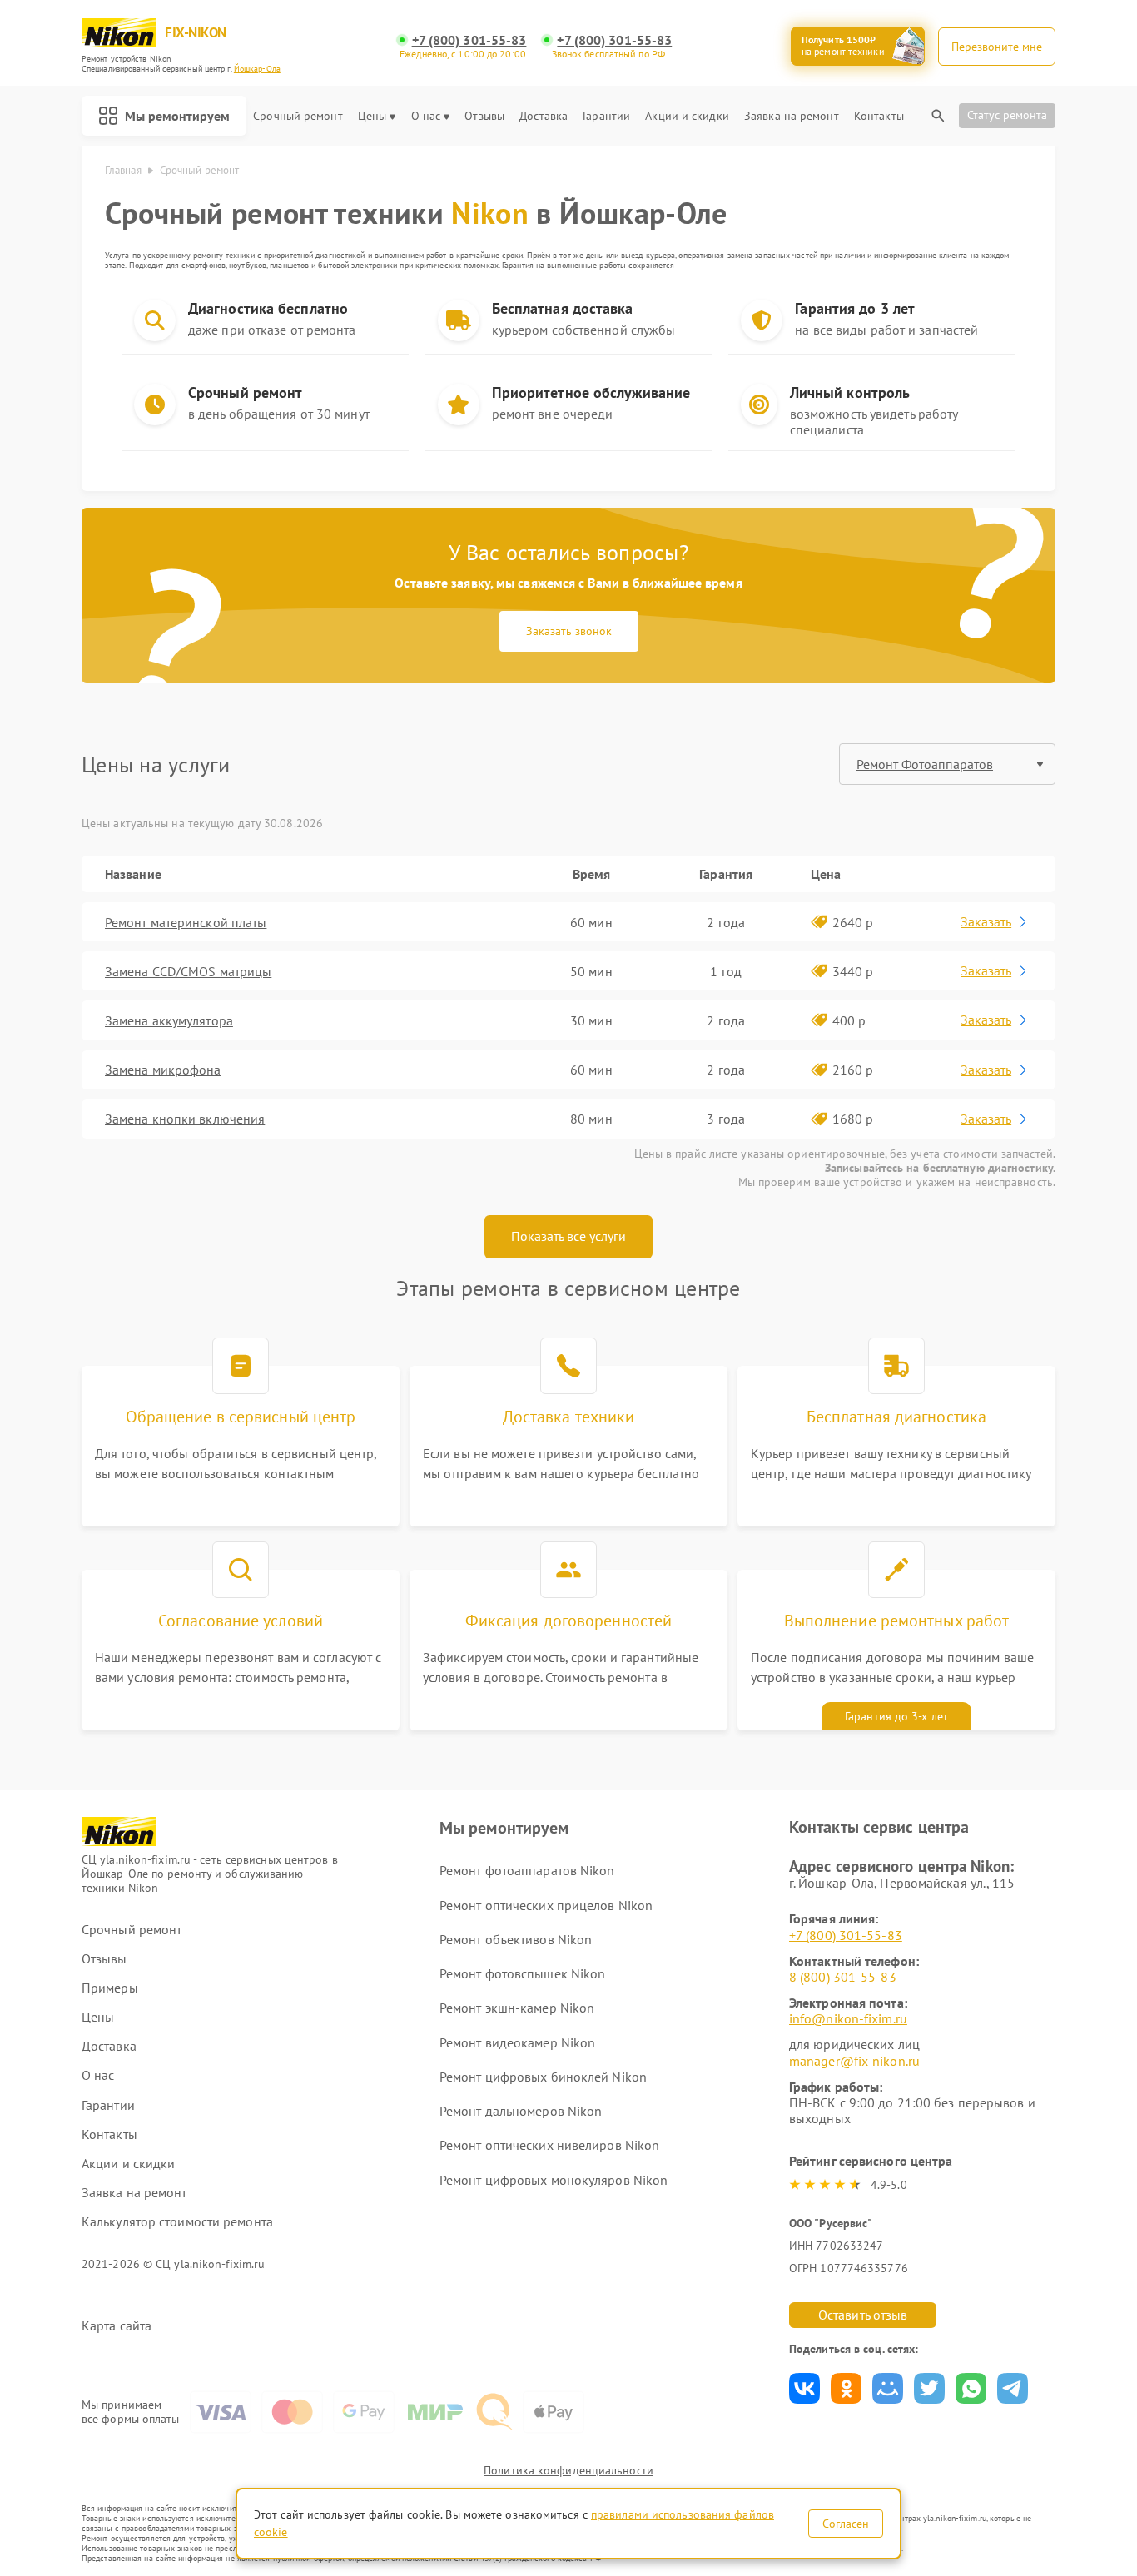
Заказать (986, 921)
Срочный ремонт (298, 116)
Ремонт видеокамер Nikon (517, 2042)
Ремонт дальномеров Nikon (521, 2111)
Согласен (846, 2524)
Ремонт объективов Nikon (516, 1939)
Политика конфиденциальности (568, 2470)
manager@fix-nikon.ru (854, 2061)
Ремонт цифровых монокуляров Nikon (554, 2180)
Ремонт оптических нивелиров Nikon (549, 2145)
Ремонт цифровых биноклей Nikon (543, 2077)
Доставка (544, 116)
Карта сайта (117, 2326)
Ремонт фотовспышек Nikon (522, 1973)
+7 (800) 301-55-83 (469, 40)
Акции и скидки (687, 116)
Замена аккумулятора (169, 1020)
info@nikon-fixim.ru (848, 2018)
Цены (372, 116)
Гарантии (606, 116)
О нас (426, 116)
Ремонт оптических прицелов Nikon (546, 1905)
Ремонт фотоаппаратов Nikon (527, 1870)
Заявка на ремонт (792, 116)
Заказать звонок (569, 631)
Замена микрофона (163, 1070)
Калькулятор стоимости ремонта (177, 2222)
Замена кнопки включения (185, 1119)
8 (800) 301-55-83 (843, 1977)
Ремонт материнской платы (186, 922)
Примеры (110, 1988)
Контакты (879, 116)
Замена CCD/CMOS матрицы (188, 971)
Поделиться (804, 2388)
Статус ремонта (1007, 115)
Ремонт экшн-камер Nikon (517, 2008)
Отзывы (484, 116)
